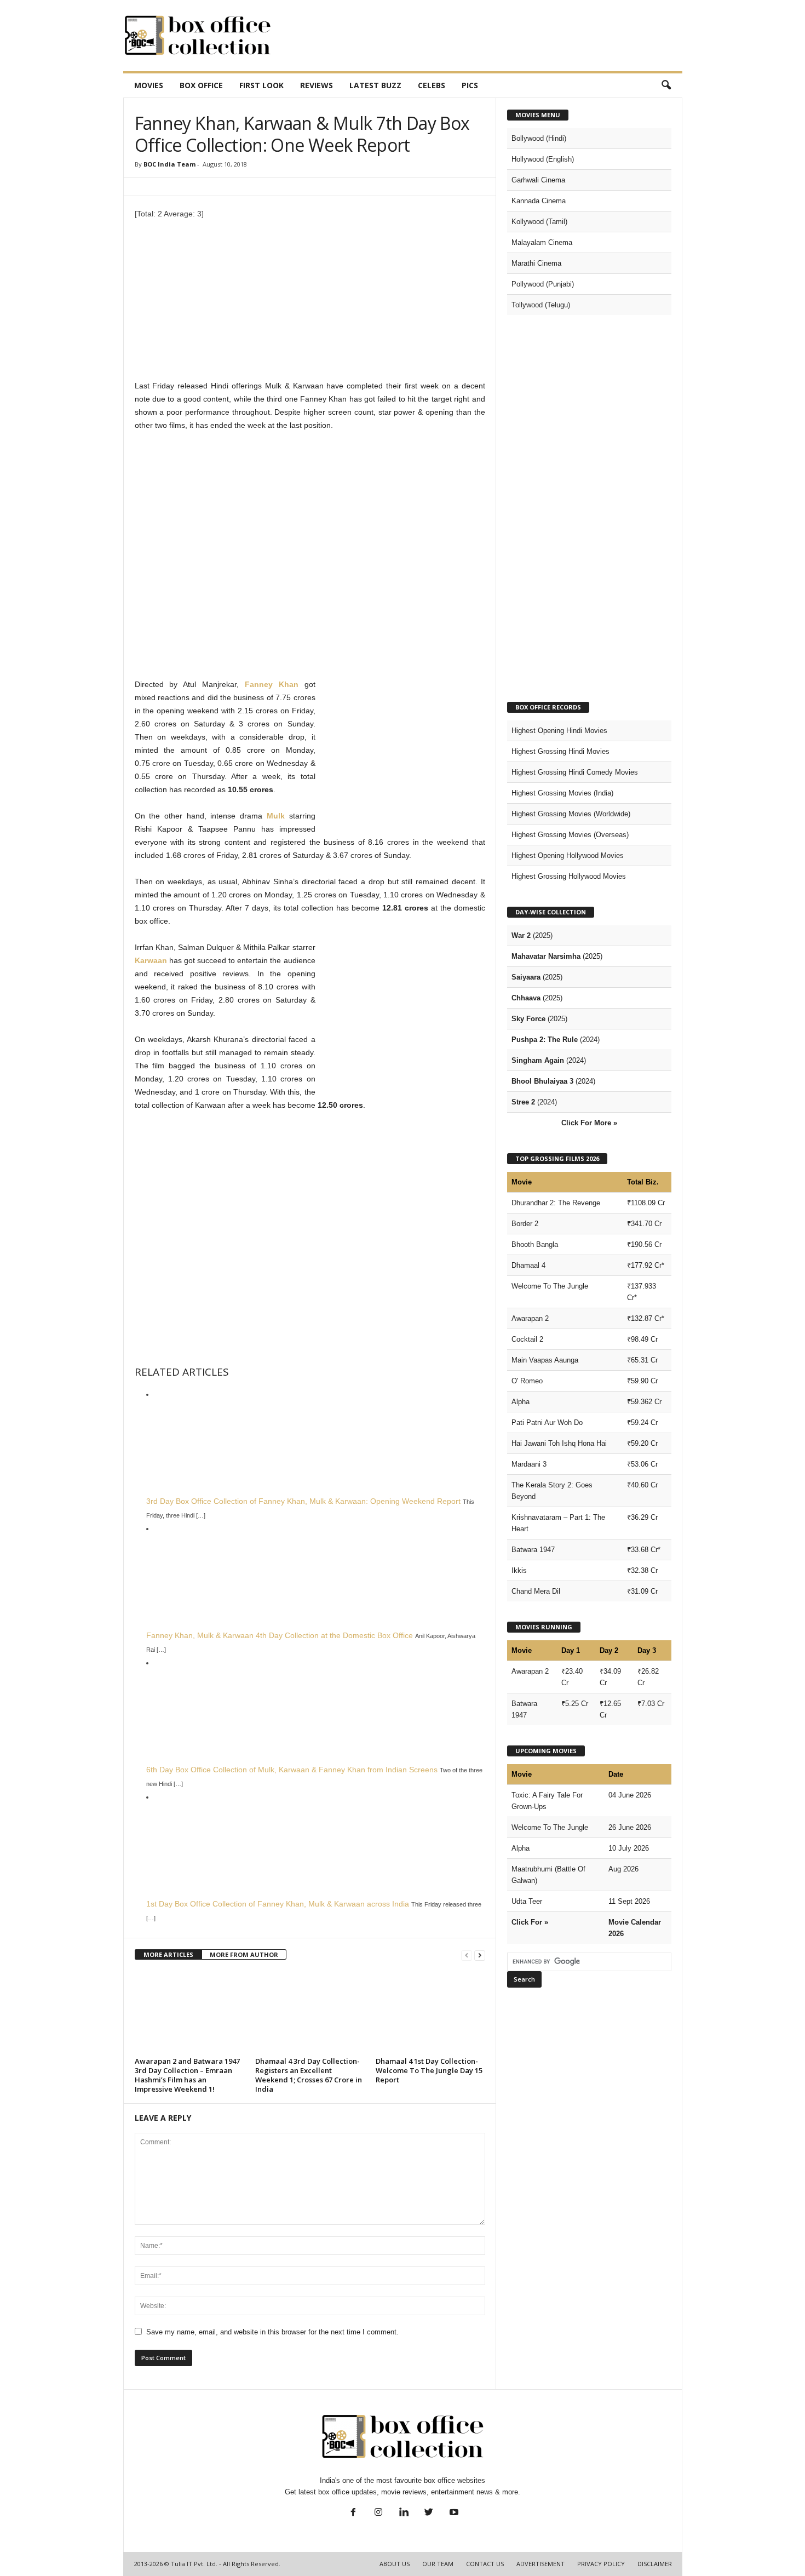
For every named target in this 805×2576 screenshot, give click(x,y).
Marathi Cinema (536, 263)
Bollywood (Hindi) (539, 138)
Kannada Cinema (539, 201)
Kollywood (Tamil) (539, 222)
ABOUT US (395, 2564)
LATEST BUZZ (375, 85)
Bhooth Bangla (535, 1244)
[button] (666, 85)
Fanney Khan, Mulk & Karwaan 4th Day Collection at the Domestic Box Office (280, 1635)
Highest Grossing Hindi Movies (560, 751)
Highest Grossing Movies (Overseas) (570, 835)
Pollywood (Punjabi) (543, 284)
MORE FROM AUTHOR (244, 1954)
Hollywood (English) (543, 159)
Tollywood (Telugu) (541, 305)
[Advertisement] (483, 36)
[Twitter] (429, 2513)
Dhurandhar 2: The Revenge (556, 1203)
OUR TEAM (438, 2564)
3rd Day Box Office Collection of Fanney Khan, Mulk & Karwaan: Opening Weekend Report (303, 1501)
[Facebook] (353, 2513)
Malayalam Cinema (542, 242)
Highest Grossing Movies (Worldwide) (571, 814)
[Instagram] (378, 2513)
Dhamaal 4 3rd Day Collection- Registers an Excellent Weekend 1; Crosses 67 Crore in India (309, 2075)
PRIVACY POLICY (601, 2564)
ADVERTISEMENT (540, 2564)
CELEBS (432, 85)
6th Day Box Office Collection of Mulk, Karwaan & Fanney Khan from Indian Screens (292, 1770)
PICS (470, 85)
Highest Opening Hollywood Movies (568, 855)
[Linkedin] (404, 2513)
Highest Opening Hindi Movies (559, 731)
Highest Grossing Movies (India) (562, 793)
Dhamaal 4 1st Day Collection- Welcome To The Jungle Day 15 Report (429, 2070)
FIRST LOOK (261, 85)
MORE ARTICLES (168, 1954)
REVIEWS (317, 85)
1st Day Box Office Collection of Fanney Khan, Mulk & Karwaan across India (278, 1904)
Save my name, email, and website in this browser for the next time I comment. (272, 2332)
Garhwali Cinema (538, 180)
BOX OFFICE (201, 85)
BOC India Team (169, 164)
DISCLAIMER (655, 2564)
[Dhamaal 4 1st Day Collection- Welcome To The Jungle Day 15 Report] (430, 2012)
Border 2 (525, 1224)
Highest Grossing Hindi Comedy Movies (575, 772)
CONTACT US (485, 2564)
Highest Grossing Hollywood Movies (569, 876)
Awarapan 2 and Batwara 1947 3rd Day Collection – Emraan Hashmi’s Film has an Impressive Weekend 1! (187, 2075)
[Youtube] (453, 2513)
